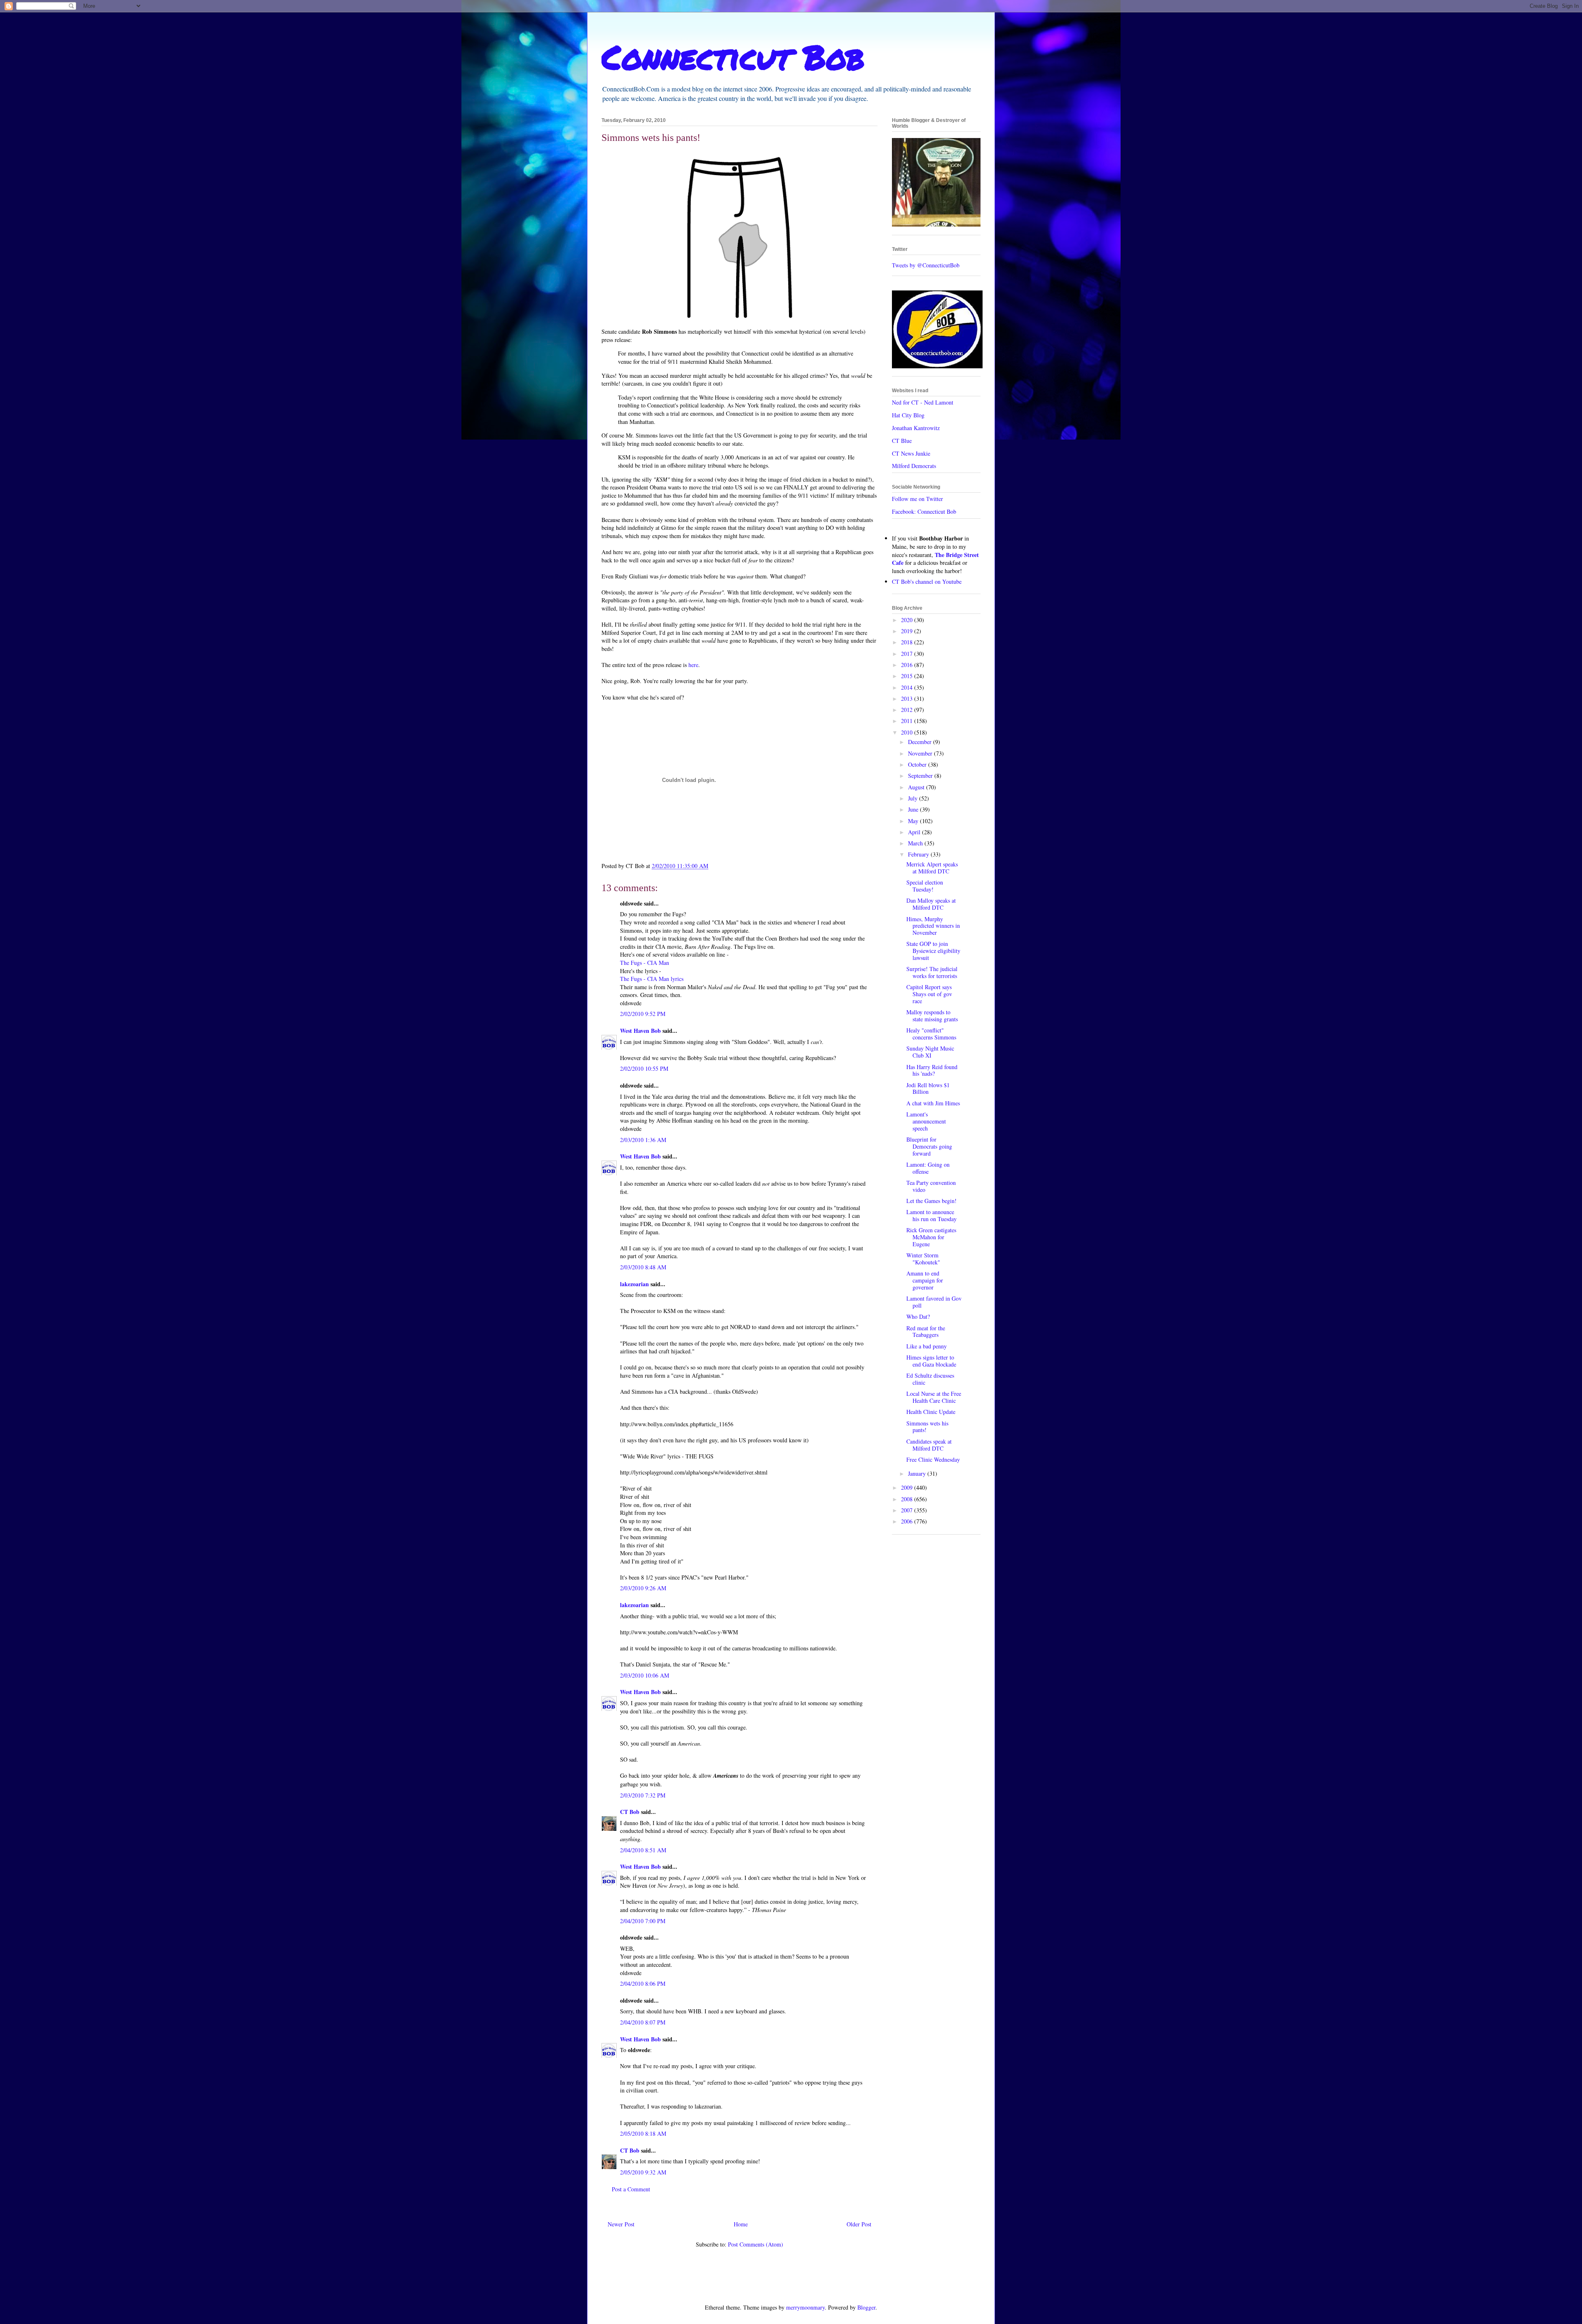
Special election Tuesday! (925, 886)
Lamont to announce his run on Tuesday (931, 1215)
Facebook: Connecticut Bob (924, 511)
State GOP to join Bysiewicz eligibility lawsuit (933, 951)
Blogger (866, 2307)
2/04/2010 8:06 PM (643, 1983)
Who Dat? (918, 1316)
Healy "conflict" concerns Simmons (931, 1034)
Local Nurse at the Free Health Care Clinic (934, 1397)
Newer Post (621, 2224)
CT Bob (630, 1812)
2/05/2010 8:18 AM (643, 2133)
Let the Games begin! (931, 1201)
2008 (908, 1499)
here (693, 665)
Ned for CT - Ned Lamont (923, 402)
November (921, 753)
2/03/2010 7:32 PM (643, 1795)
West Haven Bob (640, 1031)
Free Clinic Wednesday (933, 1459)
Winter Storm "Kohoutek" (923, 1259)
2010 (908, 732)
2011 (908, 721)
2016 (908, 665)
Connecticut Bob (733, 56)
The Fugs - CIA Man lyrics (652, 979)
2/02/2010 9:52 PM (643, 1014)
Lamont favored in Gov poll (934, 1302)
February (919, 854)
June (914, 809)
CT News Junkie (911, 453)
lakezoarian (634, 1284)
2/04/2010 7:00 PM (643, 1921)
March (916, 843)
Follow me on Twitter (917, 499)
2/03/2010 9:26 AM (643, 1588)
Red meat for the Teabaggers (926, 1332)
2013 (908, 699)
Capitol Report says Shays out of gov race (929, 994)
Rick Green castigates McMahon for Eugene (931, 1237)
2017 (908, 654)
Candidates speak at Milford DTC (929, 1445)
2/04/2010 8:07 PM (643, 2022)
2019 (908, 631)
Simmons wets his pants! (927, 1427)
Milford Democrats (914, 466)
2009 (908, 1487)
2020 (908, 620)
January (918, 1473)
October (918, 764)
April (915, 832)
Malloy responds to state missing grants (932, 1016)
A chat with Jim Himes (933, 1103)
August (917, 787)
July (914, 798)
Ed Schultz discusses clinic (930, 1379)
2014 (908, 687)
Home (741, 2224)
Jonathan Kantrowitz (916, 428)
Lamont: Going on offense (928, 1168)
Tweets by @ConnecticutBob (926, 265)
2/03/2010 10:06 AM (645, 1675)
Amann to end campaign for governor (925, 1280)
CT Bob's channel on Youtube (927, 582)
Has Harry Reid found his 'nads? (932, 1070)
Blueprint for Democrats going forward (929, 1146)
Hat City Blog (908, 415)
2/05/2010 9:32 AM (643, 2172)
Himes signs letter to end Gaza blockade (931, 1361)
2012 (908, 710)
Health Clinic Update (931, 1412)
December (921, 742)
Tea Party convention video (931, 1186)
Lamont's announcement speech (926, 1121)
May (914, 821)
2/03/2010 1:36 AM (643, 1140)
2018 (908, 642)
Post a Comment (631, 2189)
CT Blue (902, 441)
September (921, 776)
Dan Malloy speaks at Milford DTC (931, 904)
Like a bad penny (927, 1346)
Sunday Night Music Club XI (930, 1052)
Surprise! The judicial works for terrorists (932, 972)
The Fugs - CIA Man (645, 963)
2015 (908, 676)
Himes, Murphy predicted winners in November (933, 926)
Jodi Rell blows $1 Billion (928, 1088)
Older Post (859, 2224)
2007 (908, 1510)
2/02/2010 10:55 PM (644, 1068)
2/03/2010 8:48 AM (643, 1267)
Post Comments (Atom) (756, 2244)
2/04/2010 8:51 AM (643, 1850)
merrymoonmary (805, 2307)
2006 (908, 1521)
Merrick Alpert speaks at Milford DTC (932, 868)
